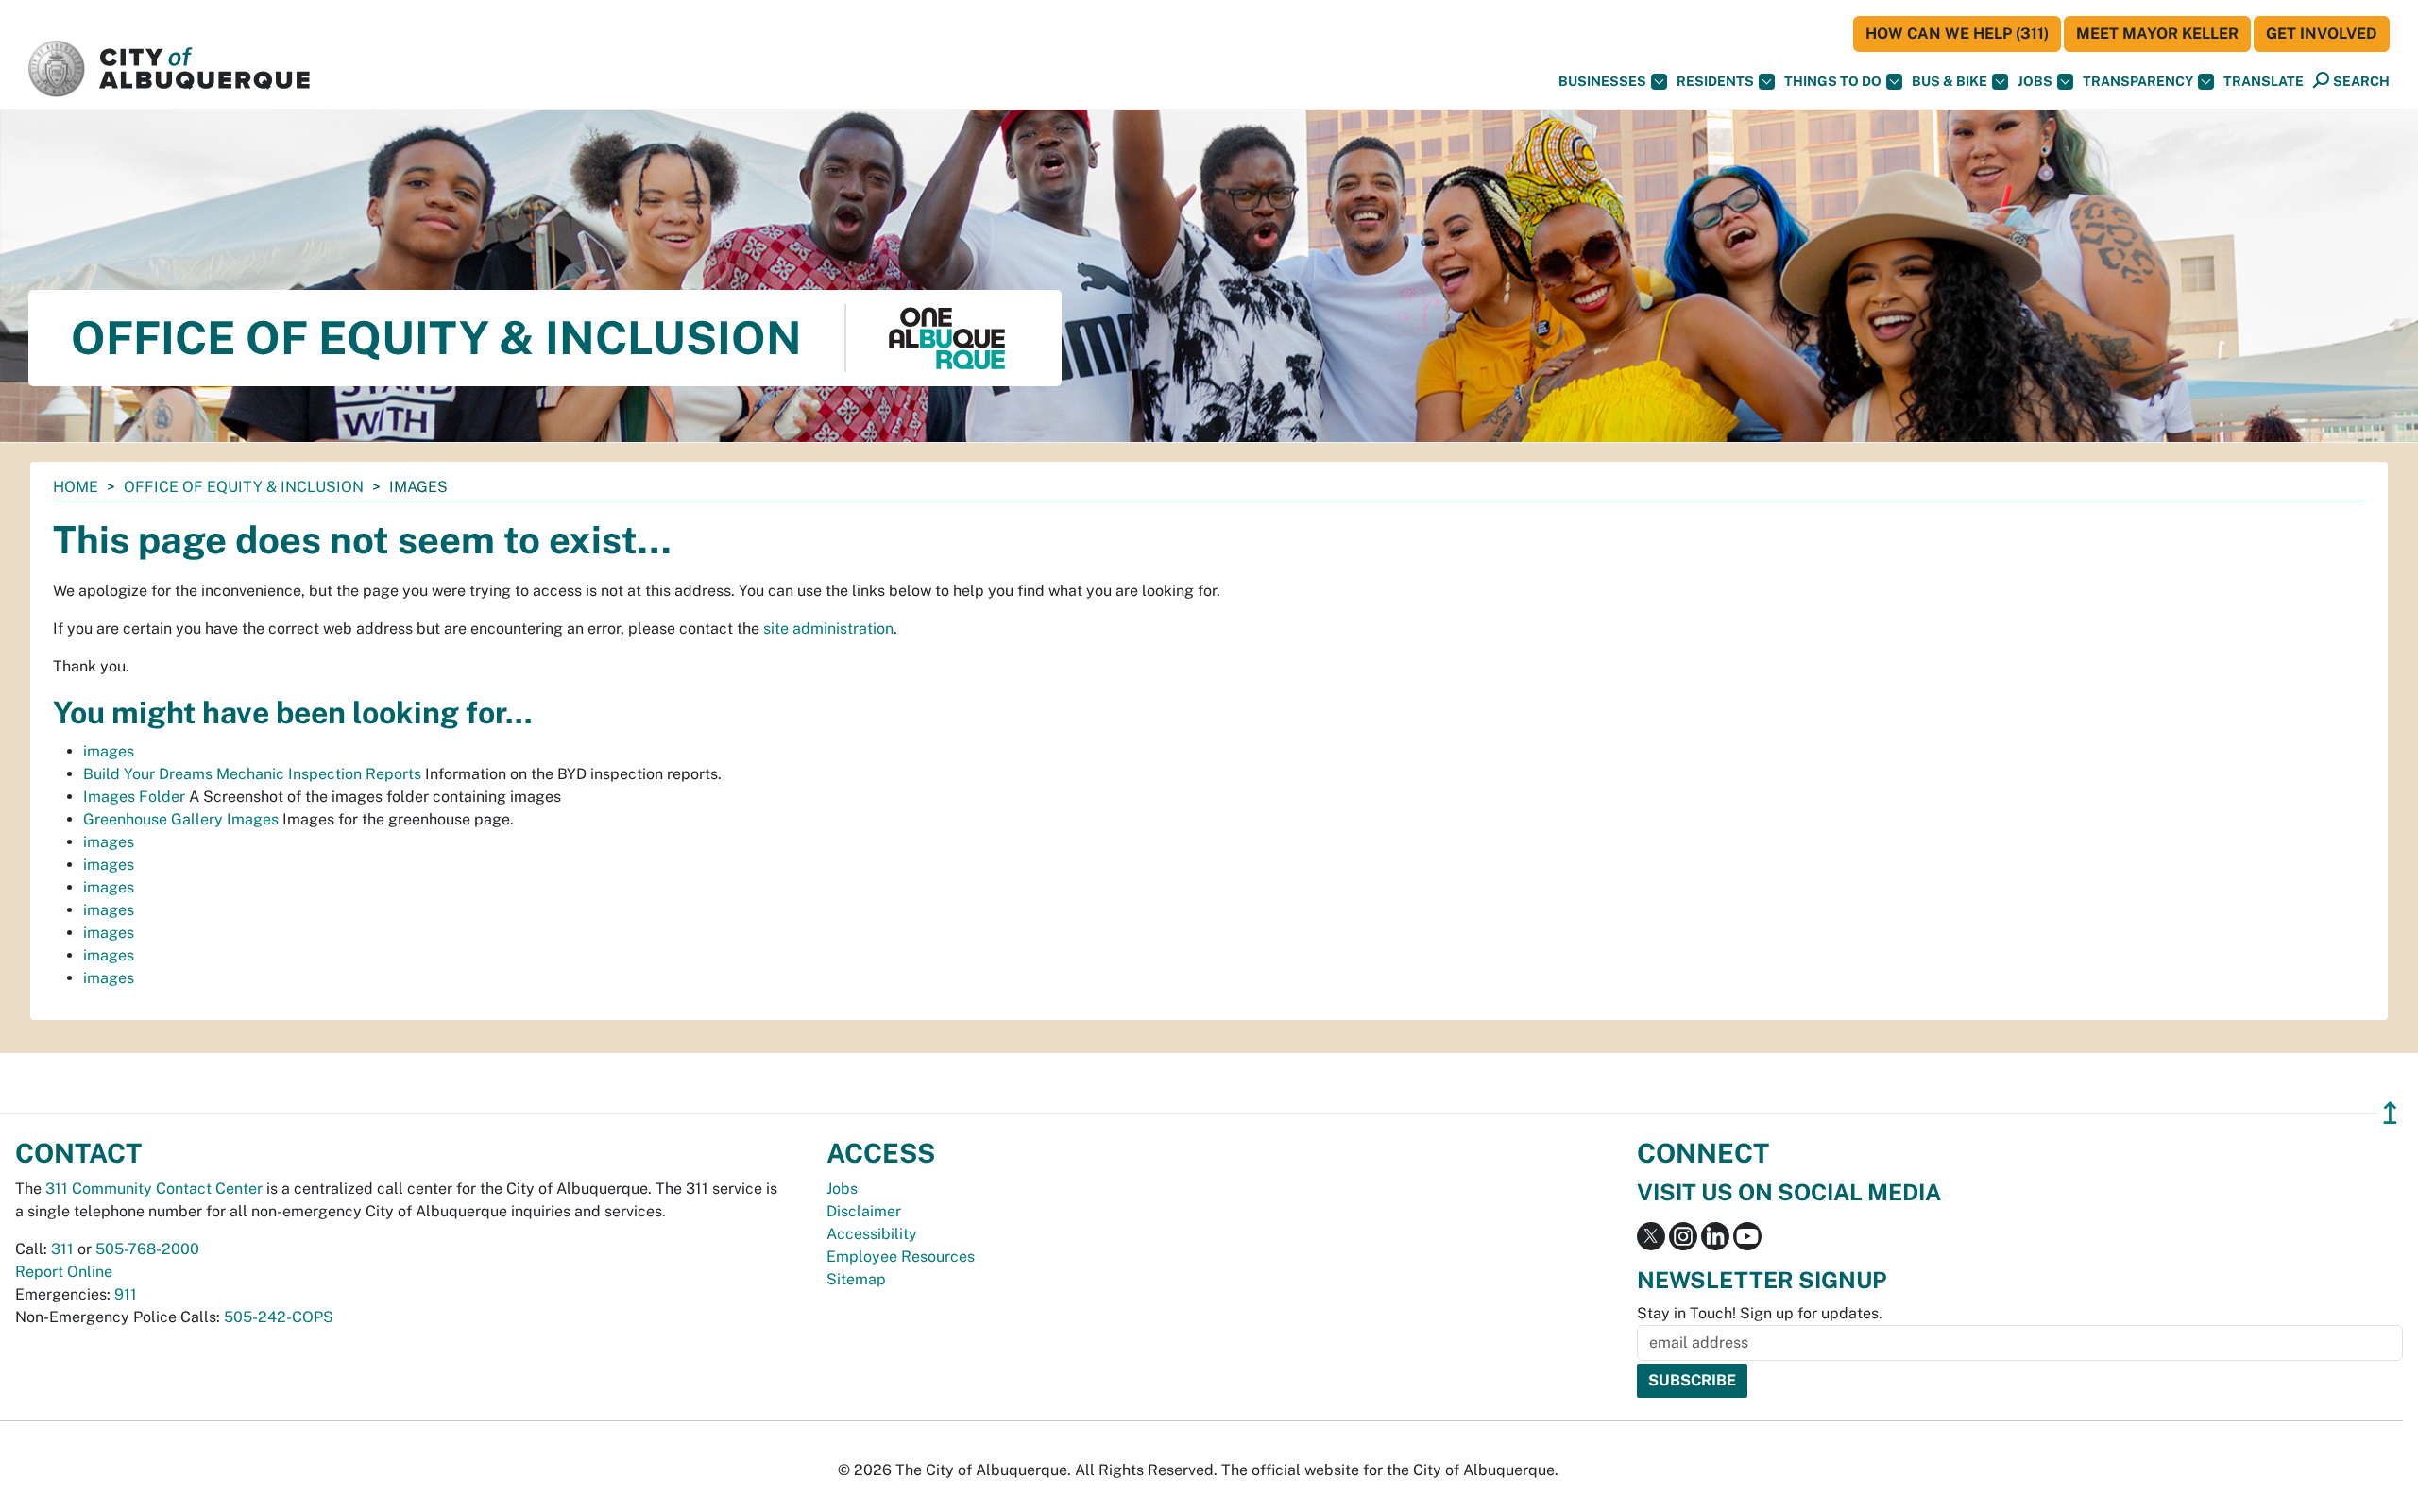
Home (76, 487)
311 (62, 1249)
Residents (1715, 81)
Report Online (64, 1272)
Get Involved (2322, 34)
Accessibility (872, 1234)
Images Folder (134, 797)
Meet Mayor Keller (2157, 34)
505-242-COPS (279, 1317)
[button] (2264, 82)
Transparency (2138, 81)
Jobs (2035, 81)
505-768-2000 (147, 1249)
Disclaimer (864, 1211)
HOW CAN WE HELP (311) (1957, 34)
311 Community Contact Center (154, 1189)
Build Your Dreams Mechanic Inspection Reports (252, 774)
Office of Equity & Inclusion (244, 487)
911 (126, 1294)
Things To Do (1833, 81)
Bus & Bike (1950, 81)
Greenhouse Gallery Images (181, 819)
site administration (828, 629)
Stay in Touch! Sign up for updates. (1760, 1313)
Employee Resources (901, 1257)
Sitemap (856, 1279)
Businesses (1602, 81)
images (109, 751)
